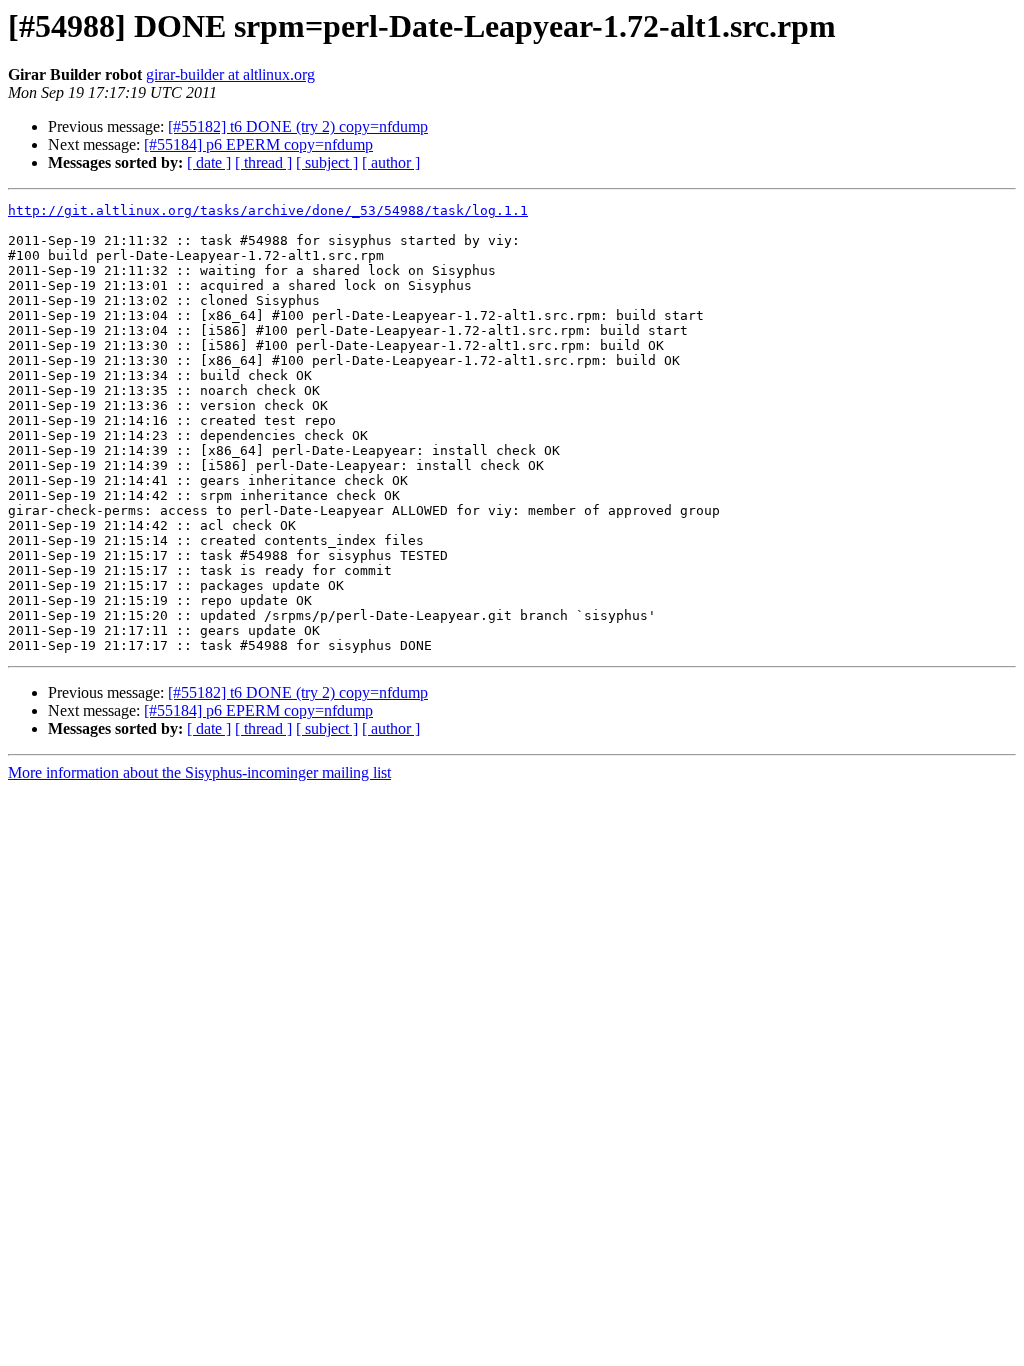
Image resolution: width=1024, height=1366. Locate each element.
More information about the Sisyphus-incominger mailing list (199, 772)
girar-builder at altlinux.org (230, 74)
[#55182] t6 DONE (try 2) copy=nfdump (298, 126)
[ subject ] (327, 162)
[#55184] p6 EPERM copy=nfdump (258, 144)
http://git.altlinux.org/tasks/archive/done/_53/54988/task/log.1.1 (268, 210)
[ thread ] (263, 162)
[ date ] (209, 162)
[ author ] (391, 162)
